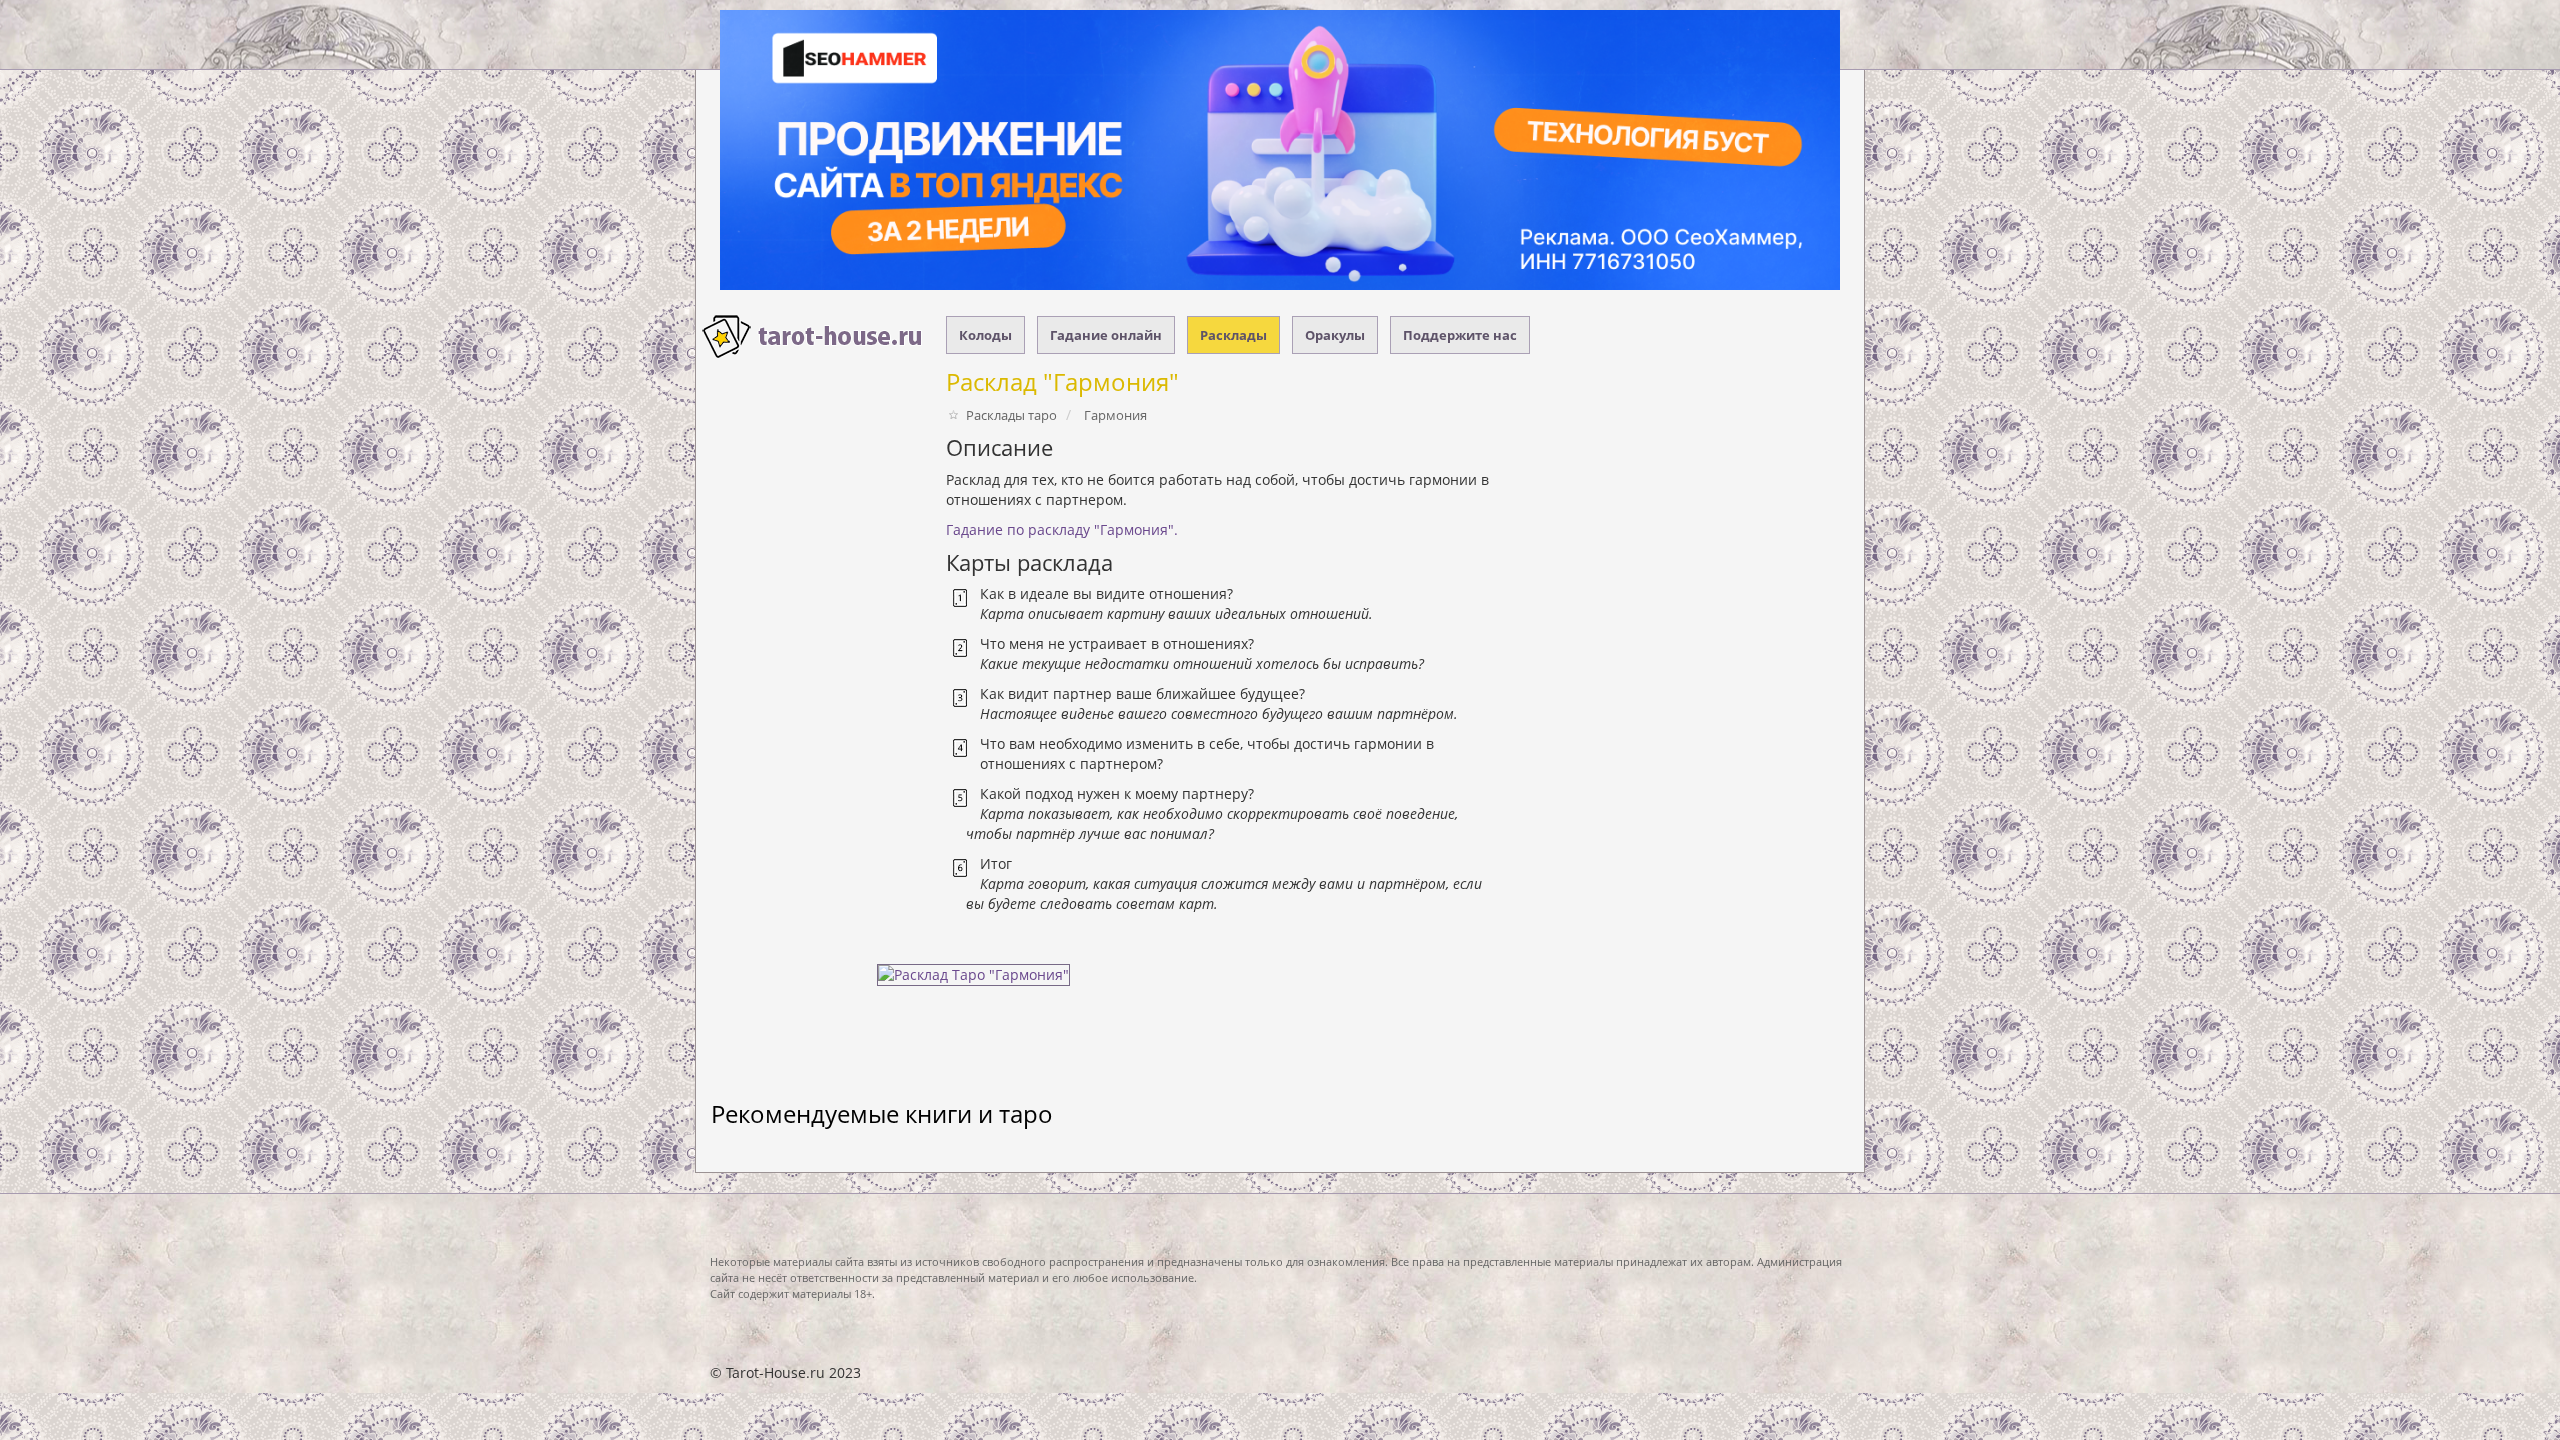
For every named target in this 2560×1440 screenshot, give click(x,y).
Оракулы (1335, 335)
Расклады (1233, 335)
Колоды (985, 335)
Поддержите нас (1460, 335)
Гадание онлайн (1106, 335)
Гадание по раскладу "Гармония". (1062, 529)
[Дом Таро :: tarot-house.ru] (813, 337)
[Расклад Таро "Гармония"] (968, 980)
